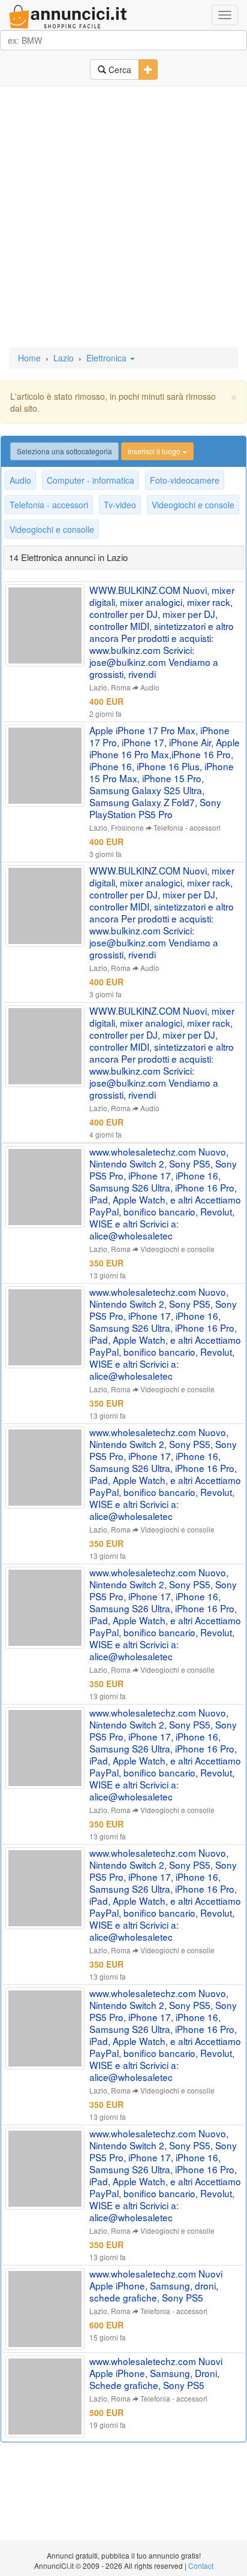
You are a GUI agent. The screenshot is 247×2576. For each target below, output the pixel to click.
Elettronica (108, 358)
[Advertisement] (123, 218)
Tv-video (120, 505)
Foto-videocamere (185, 480)
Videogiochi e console (193, 505)
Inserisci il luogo (155, 451)
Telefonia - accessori (49, 505)
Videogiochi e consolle (52, 529)
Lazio (64, 358)
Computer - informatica (91, 480)
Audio (20, 480)
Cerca (119, 70)
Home (29, 358)
